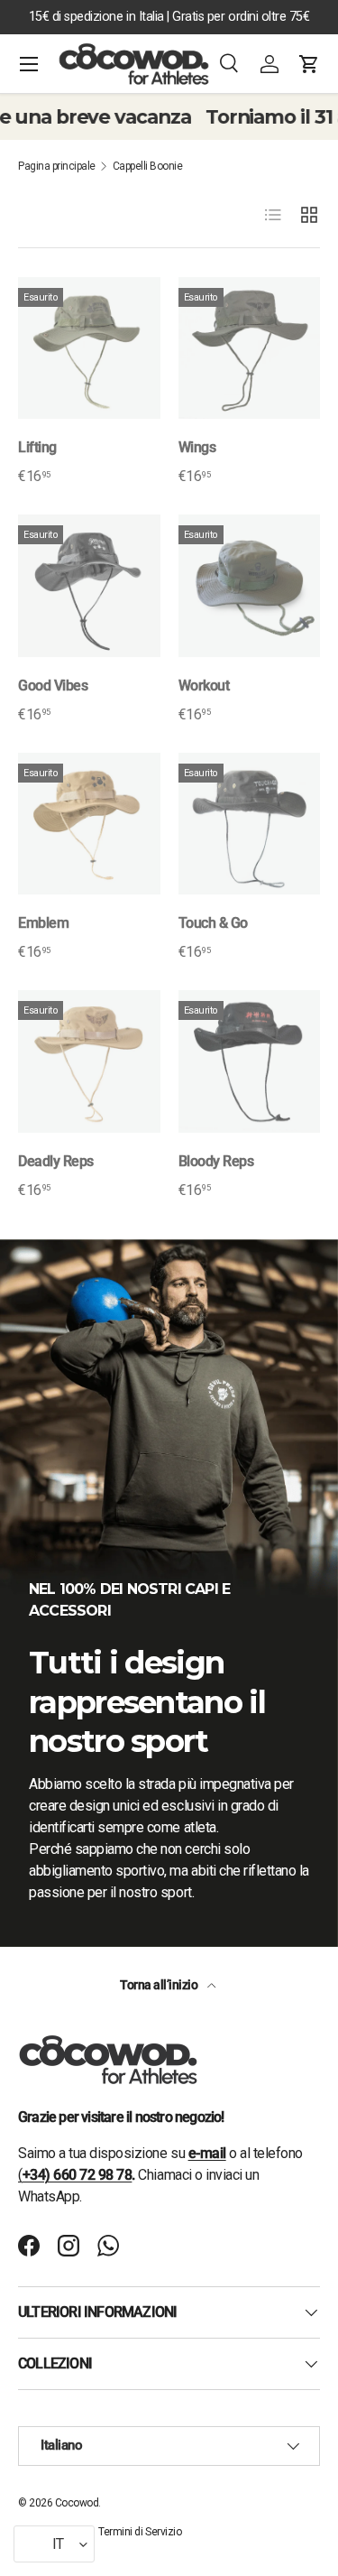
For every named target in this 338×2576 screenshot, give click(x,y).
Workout (204, 686)
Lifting (37, 447)
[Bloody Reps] (250, 1061)
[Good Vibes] (89, 586)
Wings (197, 447)
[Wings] (250, 348)
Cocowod (77, 2503)
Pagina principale (57, 166)
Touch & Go (213, 923)
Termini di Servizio (140, 2532)
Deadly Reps (56, 1161)
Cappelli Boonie (148, 166)
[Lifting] (89, 348)
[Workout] (250, 586)
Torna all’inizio (160, 1985)
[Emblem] (89, 824)
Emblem (43, 923)
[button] (309, 64)
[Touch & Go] (250, 824)
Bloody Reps (216, 1161)
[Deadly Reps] (89, 1061)
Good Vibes (53, 686)
